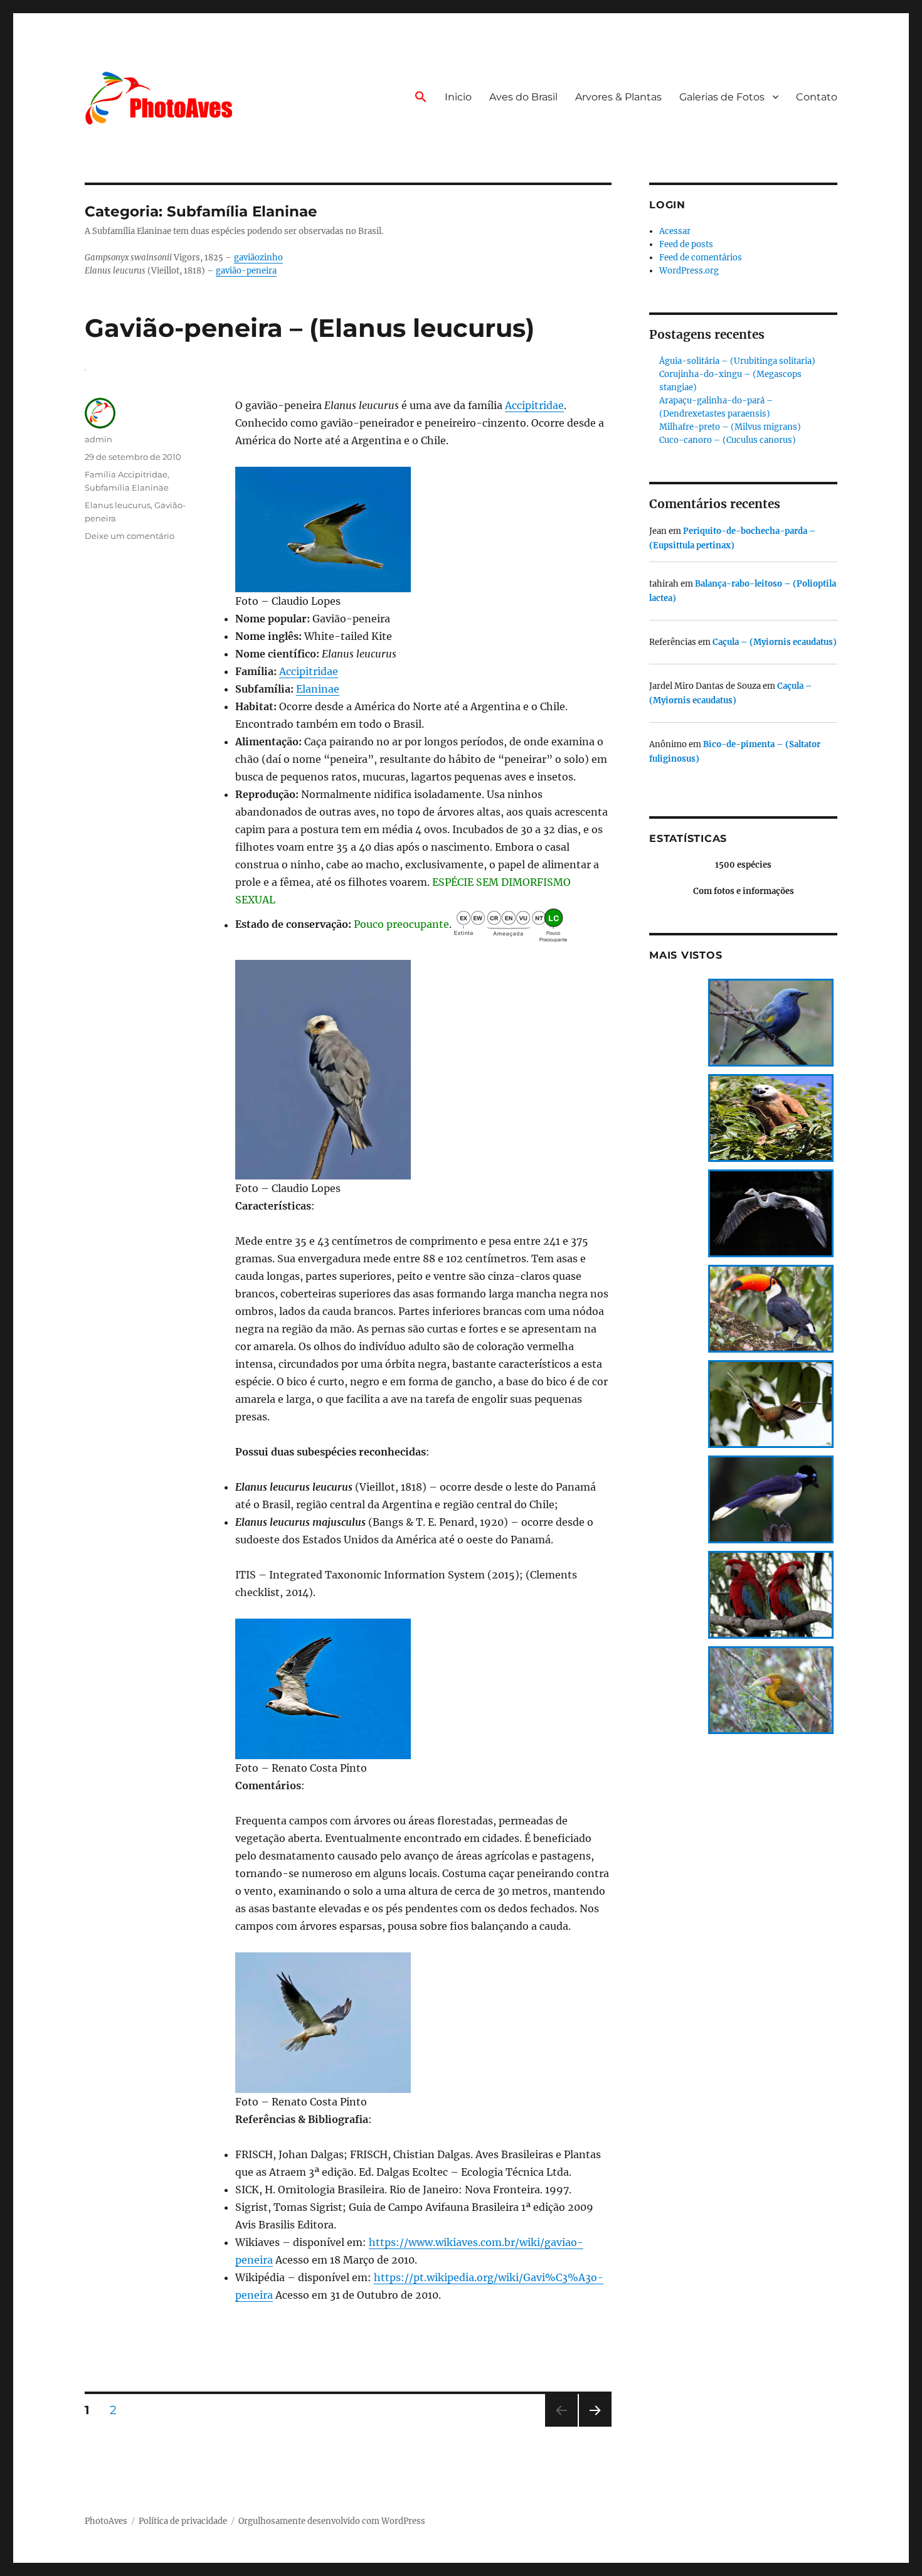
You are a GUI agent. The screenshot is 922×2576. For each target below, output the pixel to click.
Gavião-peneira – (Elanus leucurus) (310, 328)
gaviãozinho (258, 258)
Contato (817, 97)
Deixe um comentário (130, 536)
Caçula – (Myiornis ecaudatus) (775, 642)
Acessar (675, 231)
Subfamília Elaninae (127, 487)
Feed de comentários (701, 258)
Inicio (458, 97)
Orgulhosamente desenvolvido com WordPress (332, 2521)
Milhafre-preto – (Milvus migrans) (730, 427)
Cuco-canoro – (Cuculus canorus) (728, 440)
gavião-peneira (246, 271)
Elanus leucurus (118, 505)
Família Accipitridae (126, 474)
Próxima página (595, 2426)
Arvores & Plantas (618, 97)
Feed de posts (686, 244)
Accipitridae (534, 405)
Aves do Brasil (523, 97)
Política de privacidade (183, 2521)
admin (98, 439)
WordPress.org (689, 271)
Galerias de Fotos (722, 97)
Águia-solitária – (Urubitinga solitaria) (737, 361)
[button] (421, 98)
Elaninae (318, 689)
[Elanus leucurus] (423, 530)
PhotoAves (106, 2521)
